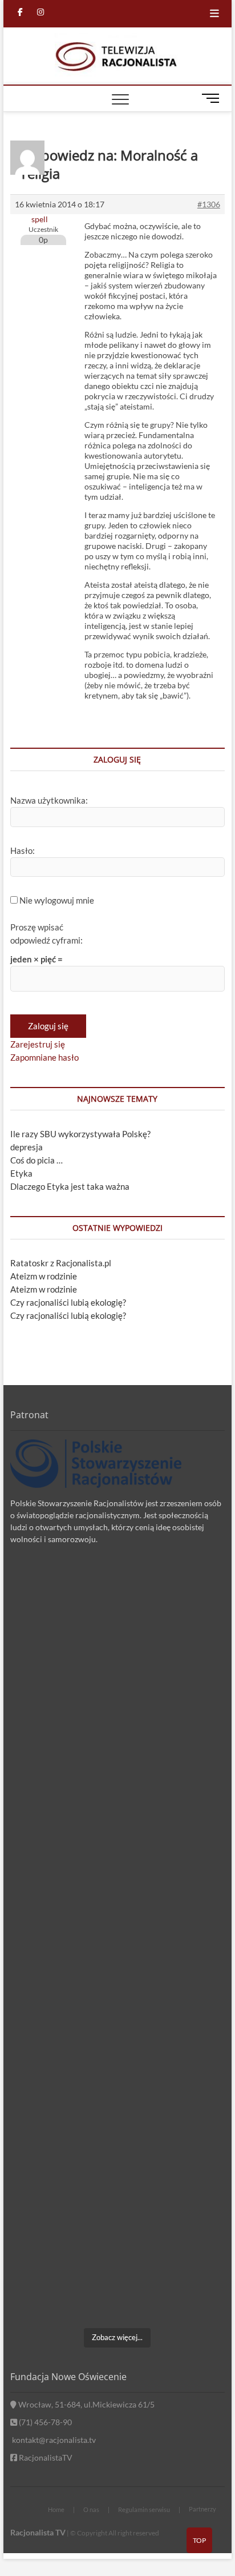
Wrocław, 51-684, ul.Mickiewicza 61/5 (86, 2404)
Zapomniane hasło (44, 1057)
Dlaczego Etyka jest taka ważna (70, 1186)
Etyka (21, 1173)
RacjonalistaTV (45, 2457)
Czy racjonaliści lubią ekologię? (68, 1302)
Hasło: (23, 850)
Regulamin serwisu (144, 2509)
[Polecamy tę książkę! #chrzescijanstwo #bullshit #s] (117, 2007)
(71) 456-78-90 (44, 2422)
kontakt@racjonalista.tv (53, 2440)
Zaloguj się (48, 1026)
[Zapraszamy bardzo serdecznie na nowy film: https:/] (117, 2133)
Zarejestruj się (38, 1044)
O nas (91, 2509)
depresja (27, 1147)
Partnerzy (202, 2509)
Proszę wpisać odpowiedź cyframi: (46, 934)
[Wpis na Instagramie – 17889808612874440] (117, 1755)
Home (56, 2509)
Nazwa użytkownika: (49, 800)
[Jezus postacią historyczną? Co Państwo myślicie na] (117, 2258)
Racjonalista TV (38, 2532)
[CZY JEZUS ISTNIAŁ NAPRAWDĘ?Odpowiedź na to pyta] (117, 1881)
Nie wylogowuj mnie (57, 900)
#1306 (209, 204)
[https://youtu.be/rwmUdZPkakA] (117, 1629)
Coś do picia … (37, 1160)
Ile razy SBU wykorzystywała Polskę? (80, 1134)
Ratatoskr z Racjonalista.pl (61, 1263)
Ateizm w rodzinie (44, 1276)
